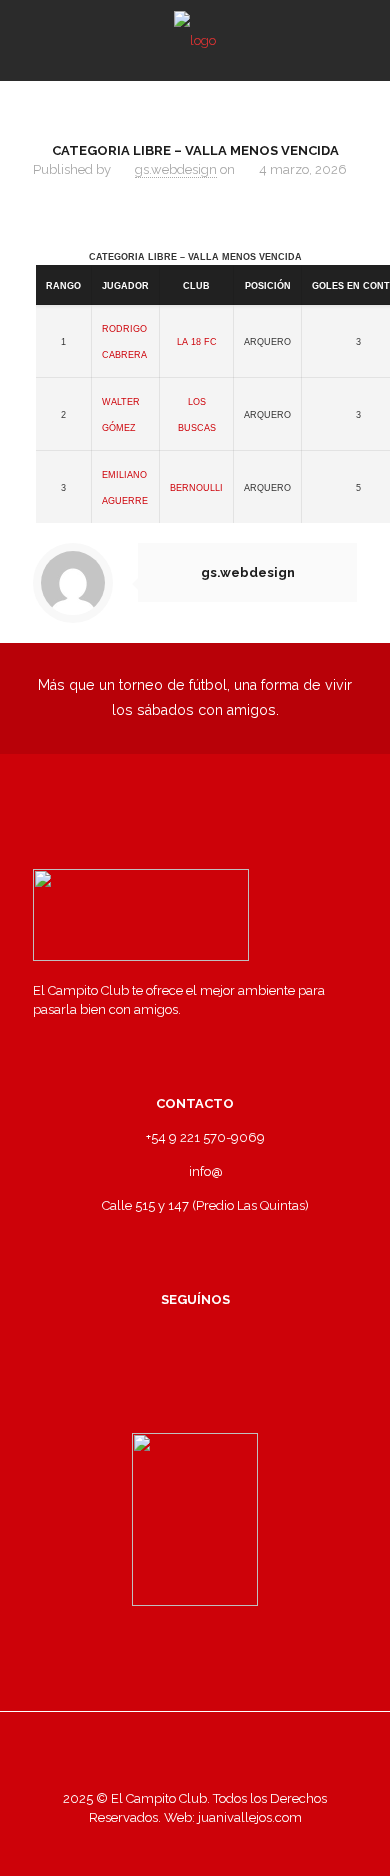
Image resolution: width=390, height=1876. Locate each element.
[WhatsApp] (141, 1846)
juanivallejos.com (248, 1817)
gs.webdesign (176, 169)
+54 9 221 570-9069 (205, 1137)
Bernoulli (196, 486)
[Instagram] (249, 1846)
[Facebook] (168, 1846)
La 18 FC (197, 340)
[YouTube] (222, 1846)
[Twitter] (195, 1846)
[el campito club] (195, 40)
